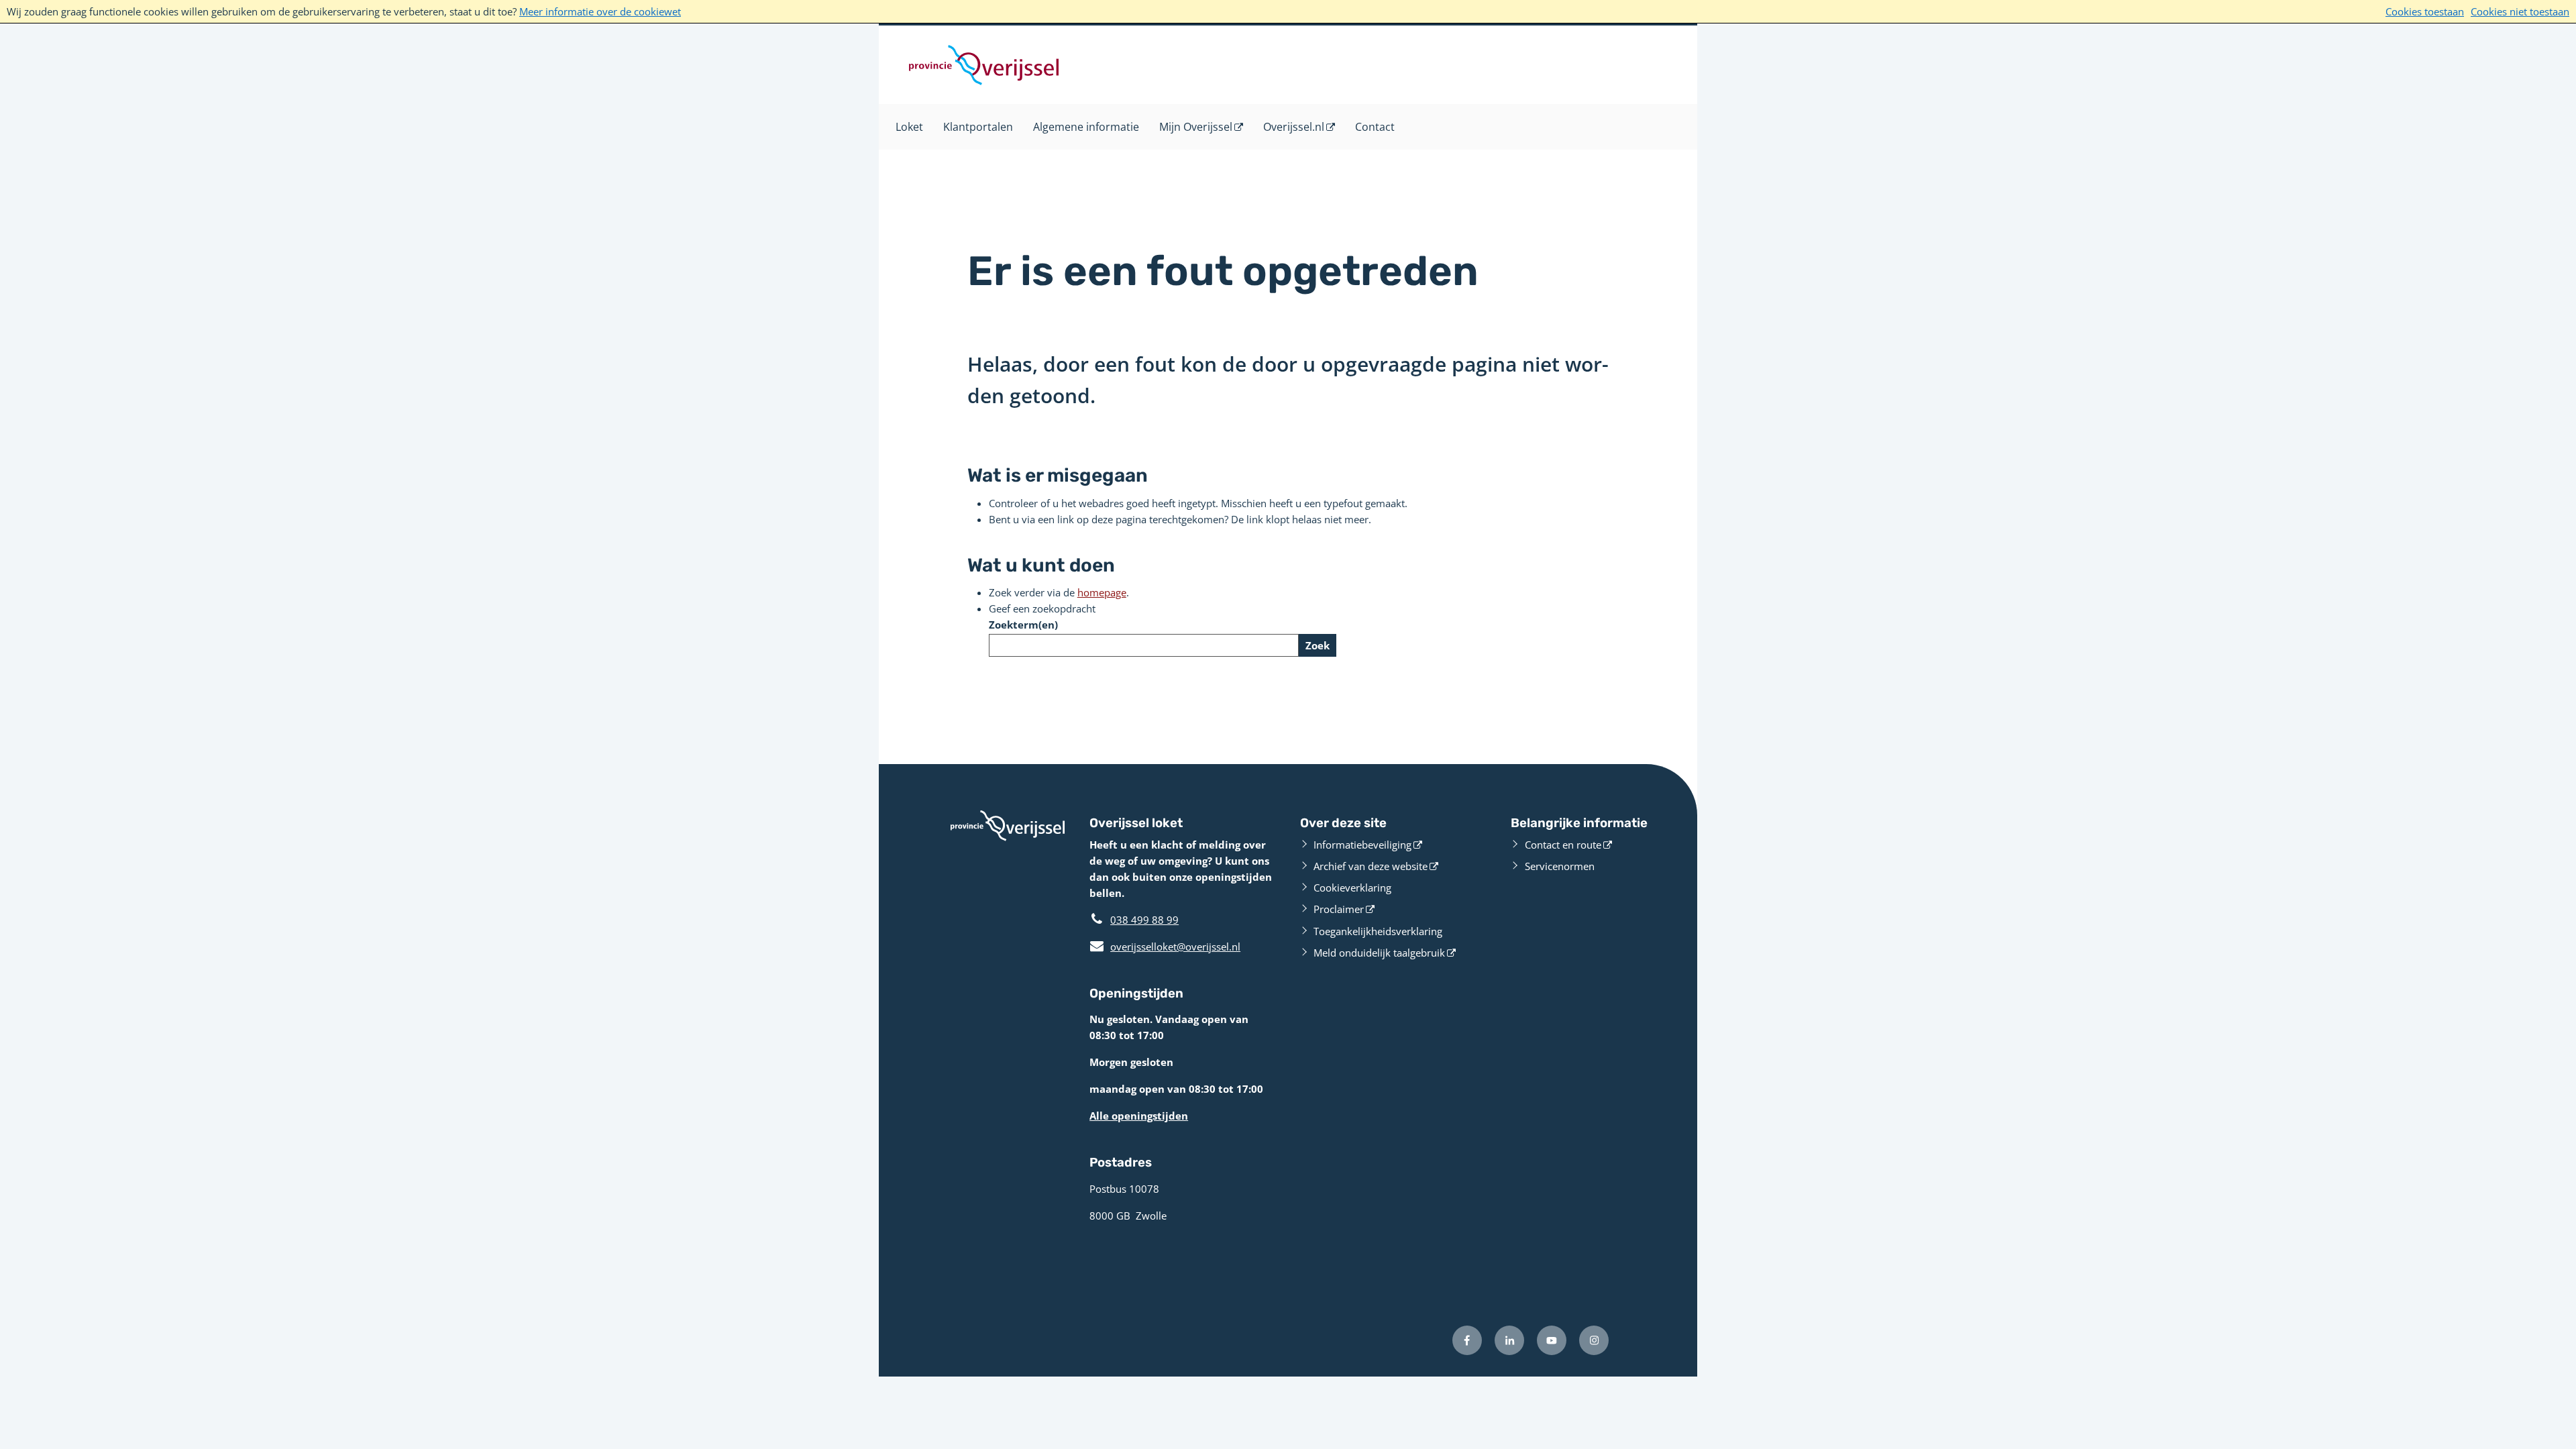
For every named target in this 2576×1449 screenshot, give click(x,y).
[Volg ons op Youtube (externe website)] (1552, 1340)
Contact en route (1563, 845)
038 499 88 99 (1144, 920)
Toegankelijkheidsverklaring (1378, 931)
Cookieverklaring (1352, 888)
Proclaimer (1339, 909)
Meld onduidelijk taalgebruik (1379, 953)
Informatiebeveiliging (1362, 845)
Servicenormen (1560, 866)
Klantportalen (978, 127)
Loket (909, 127)
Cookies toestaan (2425, 11)
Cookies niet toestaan (2520, 11)
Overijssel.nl (1294, 127)
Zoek (1318, 645)
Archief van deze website (1371, 866)
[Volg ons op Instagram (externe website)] (1594, 1340)
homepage (1102, 592)
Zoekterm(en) (1023, 625)
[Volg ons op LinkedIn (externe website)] (1509, 1340)
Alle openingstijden (1139, 1116)
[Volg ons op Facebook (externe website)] (1467, 1340)
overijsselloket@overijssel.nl (1165, 947)
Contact (1375, 127)
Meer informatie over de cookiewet (600, 11)
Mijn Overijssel (1196, 127)
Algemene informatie (1086, 127)
